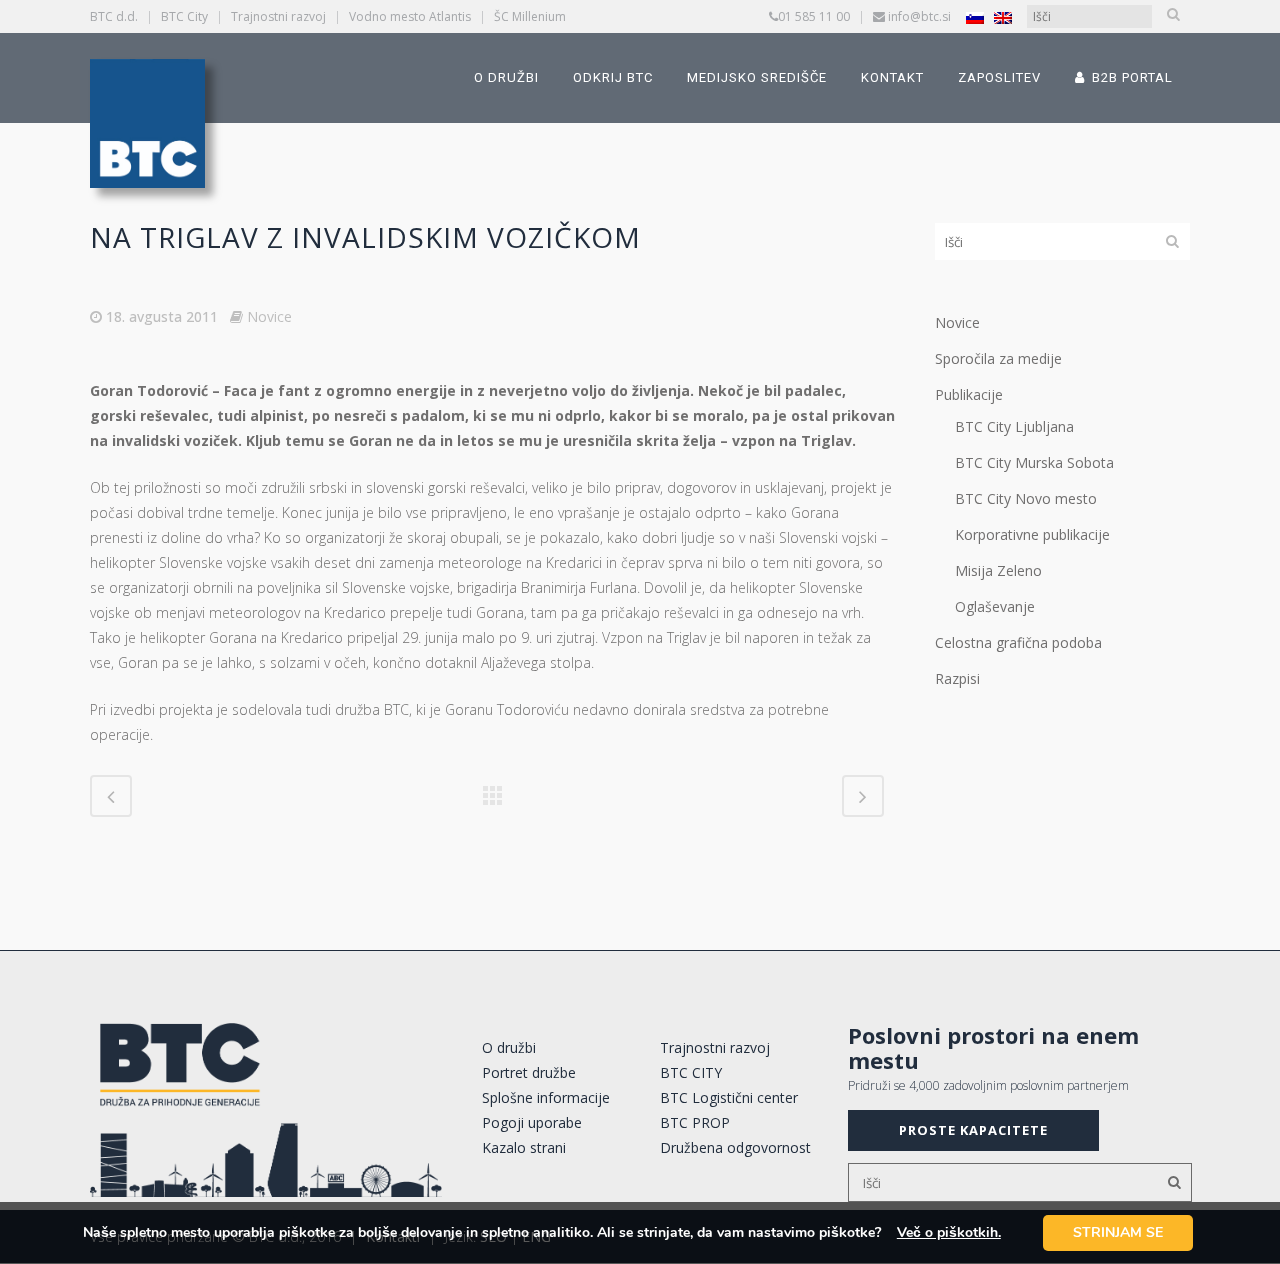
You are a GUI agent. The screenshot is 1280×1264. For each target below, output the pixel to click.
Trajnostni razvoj (278, 16)
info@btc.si (919, 16)
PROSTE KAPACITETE (973, 1130)
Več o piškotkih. (949, 1232)
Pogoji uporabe (532, 1122)
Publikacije (969, 394)
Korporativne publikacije (1032, 534)
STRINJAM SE (1118, 1232)
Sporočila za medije (998, 358)
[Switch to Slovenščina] (975, 17)
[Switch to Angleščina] (1003, 17)
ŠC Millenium (530, 16)
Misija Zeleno (998, 570)
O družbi (509, 1047)
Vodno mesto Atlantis (410, 16)
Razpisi (957, 678)
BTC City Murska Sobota (1034, 462)
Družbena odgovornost (735, 1147)
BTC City (184, 16)
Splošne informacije (546, 1097)
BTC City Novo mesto (1026, 498)
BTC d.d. (114, 16)
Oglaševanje (995, 606)
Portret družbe (529, 1072)
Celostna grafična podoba (1018, 642)
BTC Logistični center (729, 1097)
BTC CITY (691, 1072)
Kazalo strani (524, 1147)
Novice (269, 316)
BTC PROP (695, 1122)
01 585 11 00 (814, 16)
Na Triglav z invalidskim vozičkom (365, 237)
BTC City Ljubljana (1014, 426)
